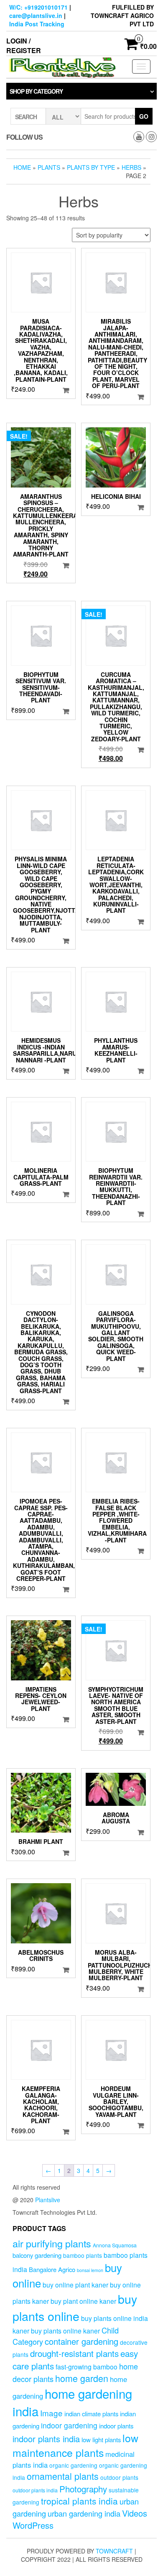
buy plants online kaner (65, 2331)
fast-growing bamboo (87, 2367)
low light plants (101, 2439)
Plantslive (48, 2200)
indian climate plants (91, 2414)
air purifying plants (52, 2243)
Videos (135, 2513)
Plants (49, 167)
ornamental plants (63, 2476)
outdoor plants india (35, 2490)
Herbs (131, 167)
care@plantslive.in (36, 15)
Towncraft (114, 2551)
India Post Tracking (37, 24)
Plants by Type (91, 167)
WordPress (33, 2525)
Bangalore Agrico (52, 2269)
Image (51, 2413)
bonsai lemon (90, 2270)
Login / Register (24, 46)
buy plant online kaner (83, 2301)
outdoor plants (119, 2477)
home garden (82, 2378)
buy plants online (75, 2307)
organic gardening (73, 2465)
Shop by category (36, 91)
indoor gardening (69, 2425)
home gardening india (72, 2402)
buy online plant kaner (75, 2285)
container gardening (81, 2341)
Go (144, 116)
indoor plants (116, 2426)
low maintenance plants (75, 2445)
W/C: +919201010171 (38, 7)
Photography (83, 2489)
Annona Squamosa (115, 2245)
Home (22, 167)
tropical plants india (79, 2501)
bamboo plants (83, 2255)
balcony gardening (37, 2255)
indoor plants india (46, 2439)
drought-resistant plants (74, 2353)
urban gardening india (84, 2513)
